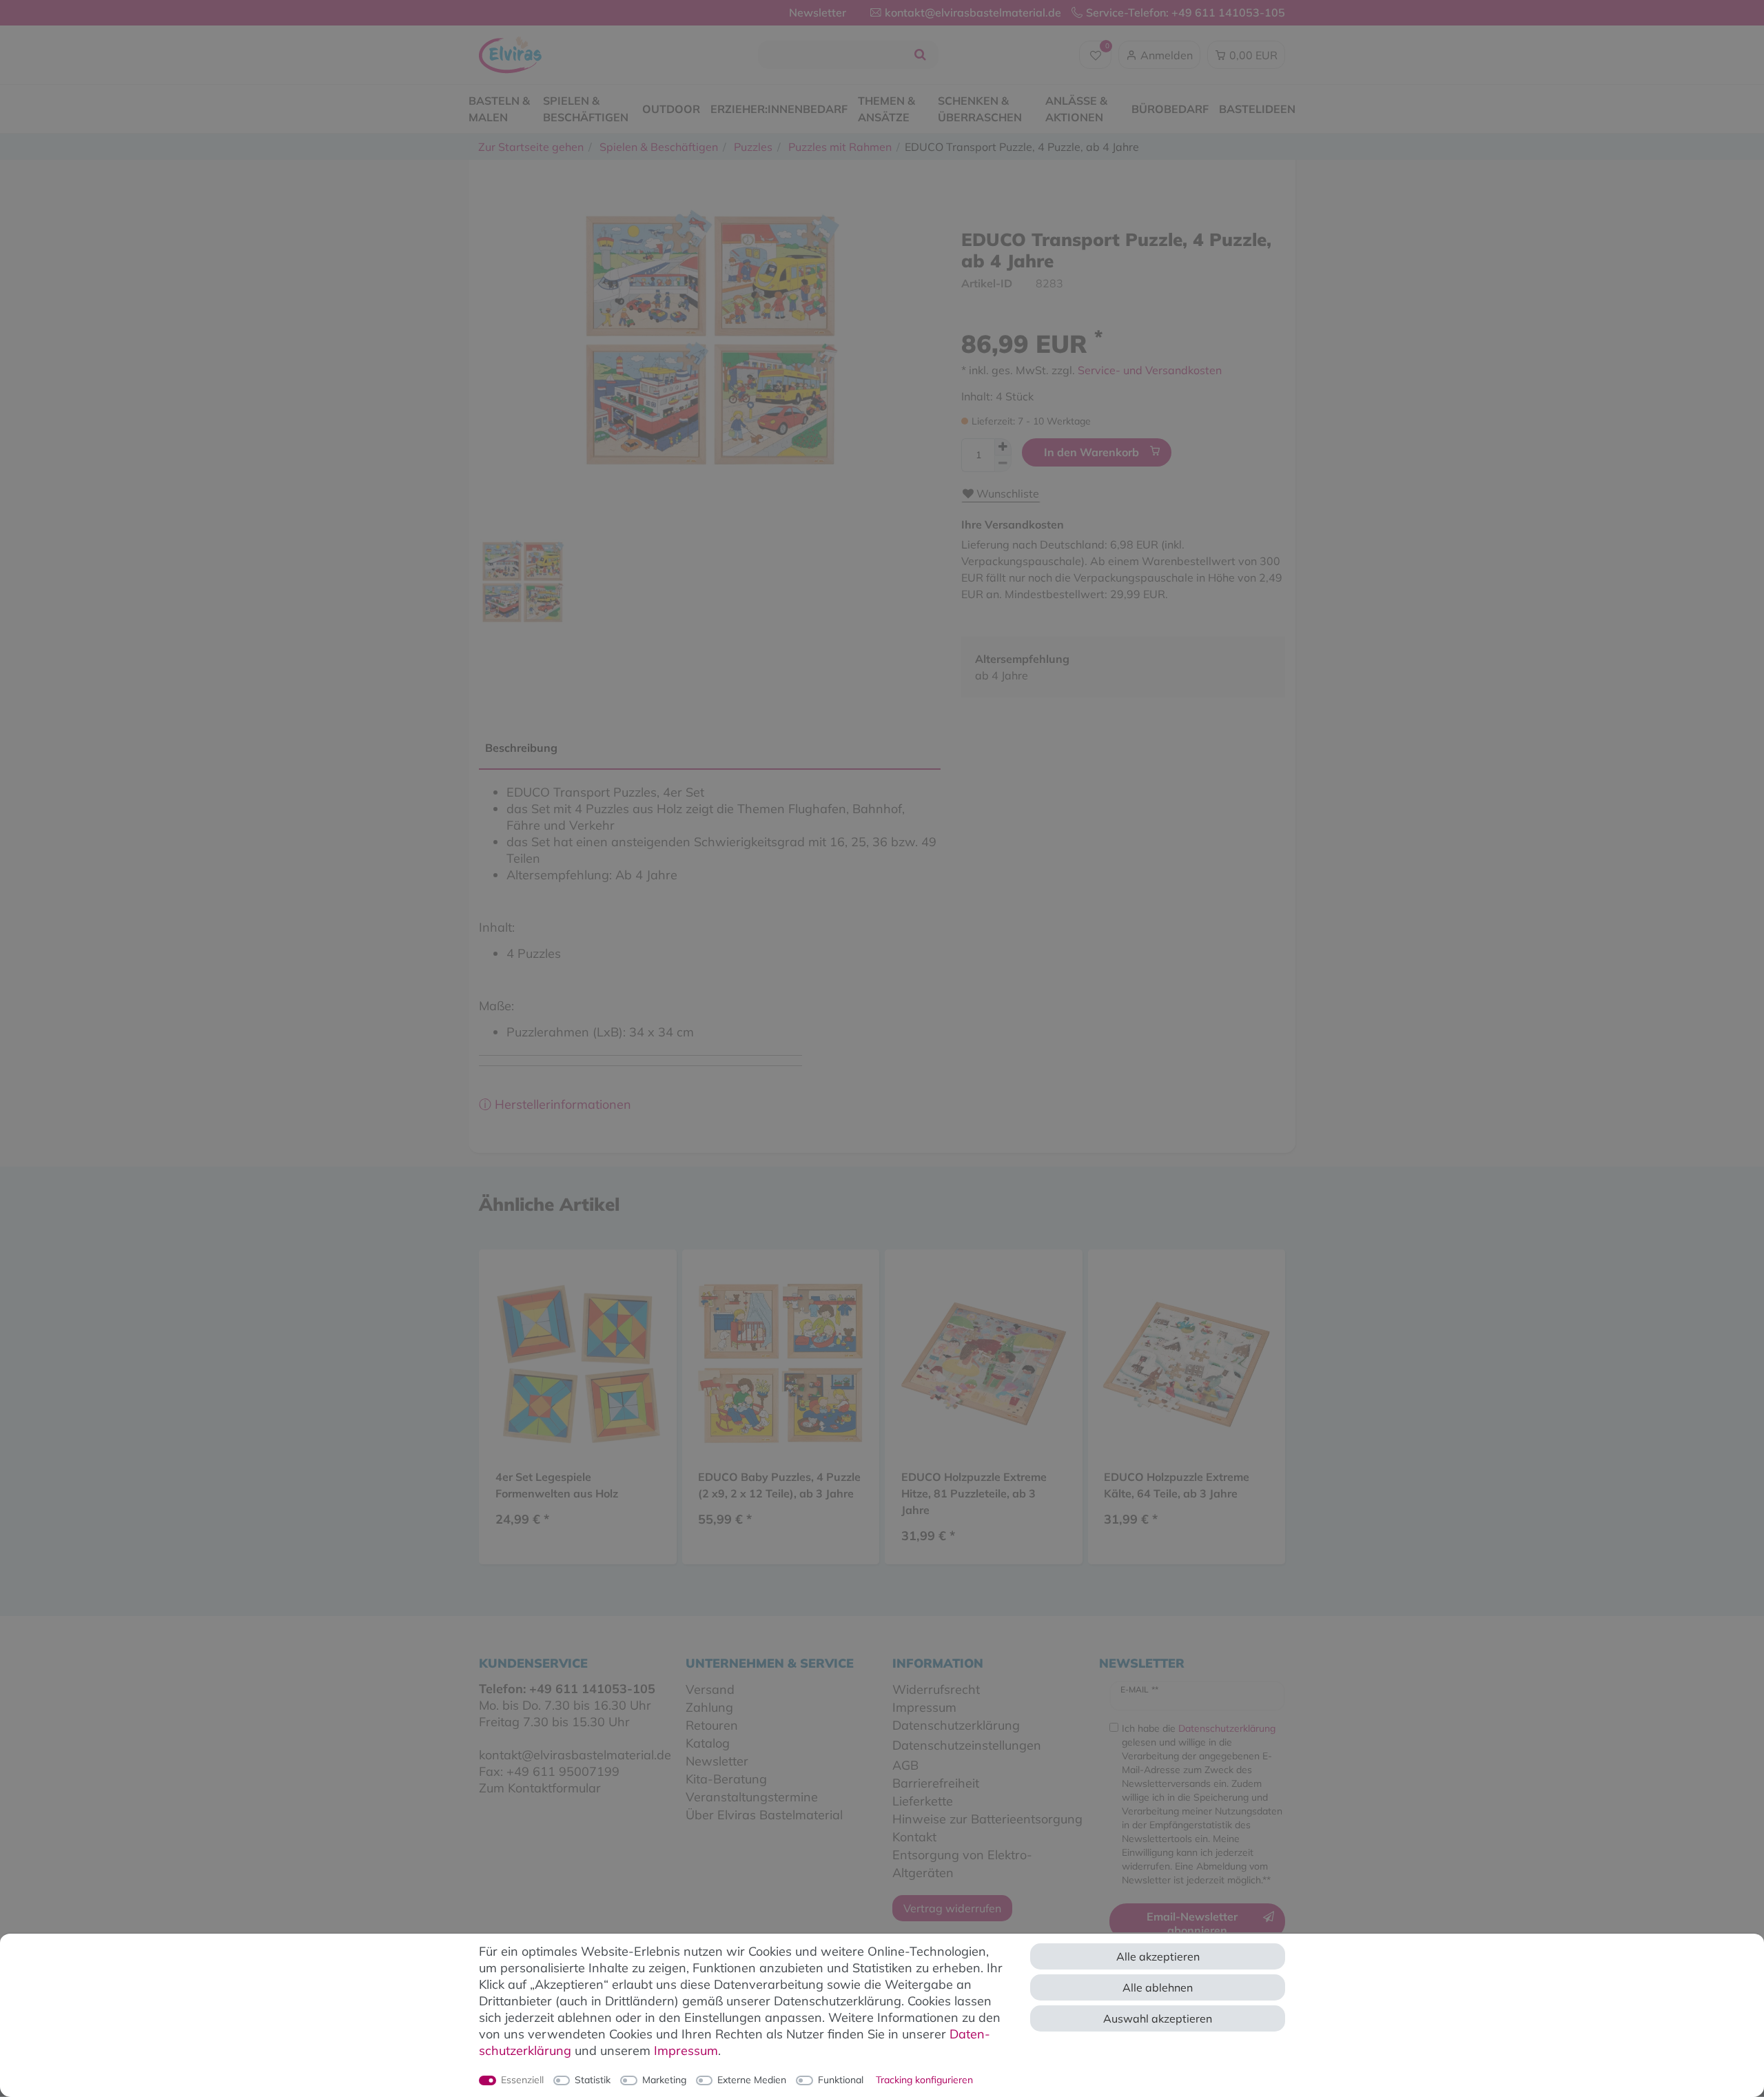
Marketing (664, 2080)
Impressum (686, 2050)
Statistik (593, 2080)
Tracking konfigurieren (924, 2080)
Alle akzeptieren (1158, 1956)
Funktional (841, 2080)
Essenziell (522, 2080)
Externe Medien (752, 2080)
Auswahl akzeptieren (1158, 2018)
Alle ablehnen (1158, 1987)
